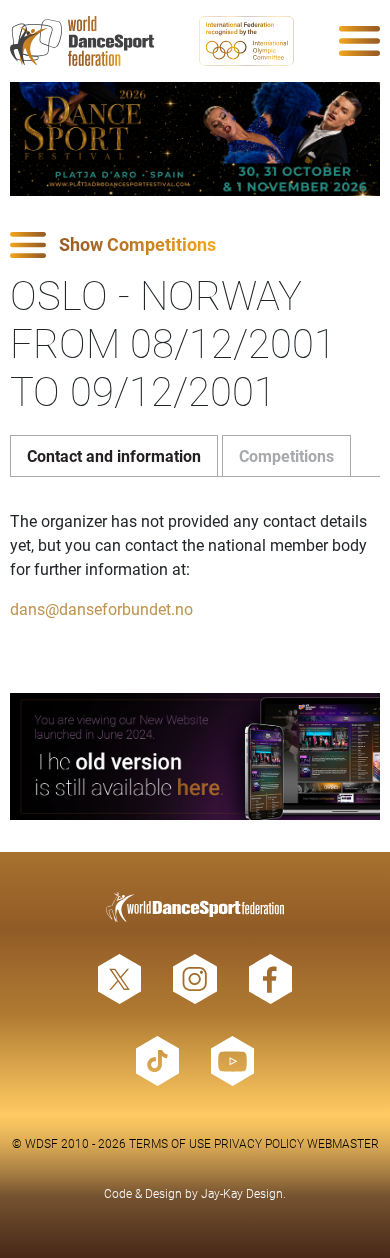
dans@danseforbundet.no (101, 608)
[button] (195, 245)
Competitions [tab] (286, 455)
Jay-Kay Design (242, 1193)
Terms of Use (170, 1143)
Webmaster (343, 1143)
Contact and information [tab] (114, 455)
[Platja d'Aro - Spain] (195, 139)
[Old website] (195, 756)
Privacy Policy (259, 1143)
